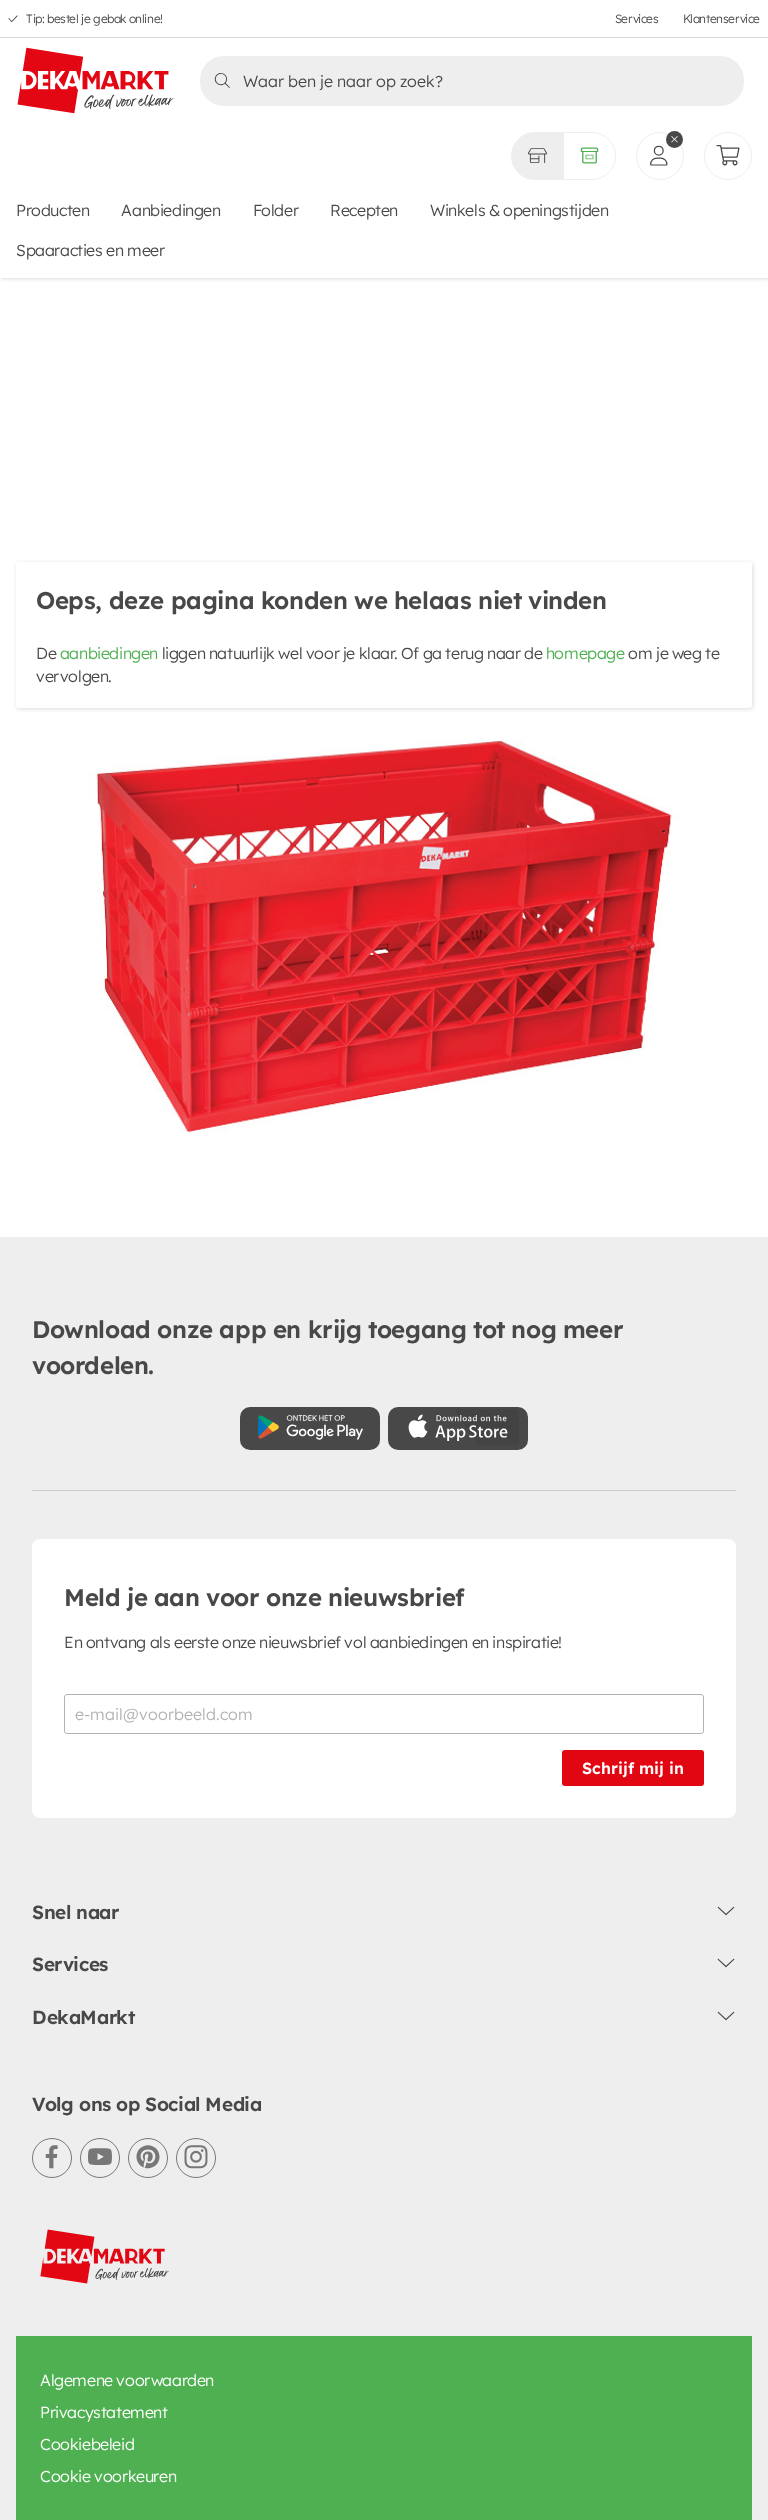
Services (637, 18)
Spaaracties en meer (90, 250)
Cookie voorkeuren (108, 2476)
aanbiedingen (109, 653)
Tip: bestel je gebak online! (94, 18)
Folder (276, 210)
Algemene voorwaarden (127, 2380)
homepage (585, 653)
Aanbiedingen (170, 210)
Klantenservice (721, 18)
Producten (52, 210)
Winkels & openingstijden (519, 210)
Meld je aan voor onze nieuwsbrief (264, 1597)
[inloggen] (660, 156)
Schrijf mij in (633, 1768)
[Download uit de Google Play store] (310, 1428)
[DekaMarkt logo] (96, 82)
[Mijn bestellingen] (728, 156)
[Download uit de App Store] (458, 1428)
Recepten (364, 210)
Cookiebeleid (87, 2444)
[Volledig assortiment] (589, 156)
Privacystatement (104, 2412)
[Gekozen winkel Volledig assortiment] (537, 156)
